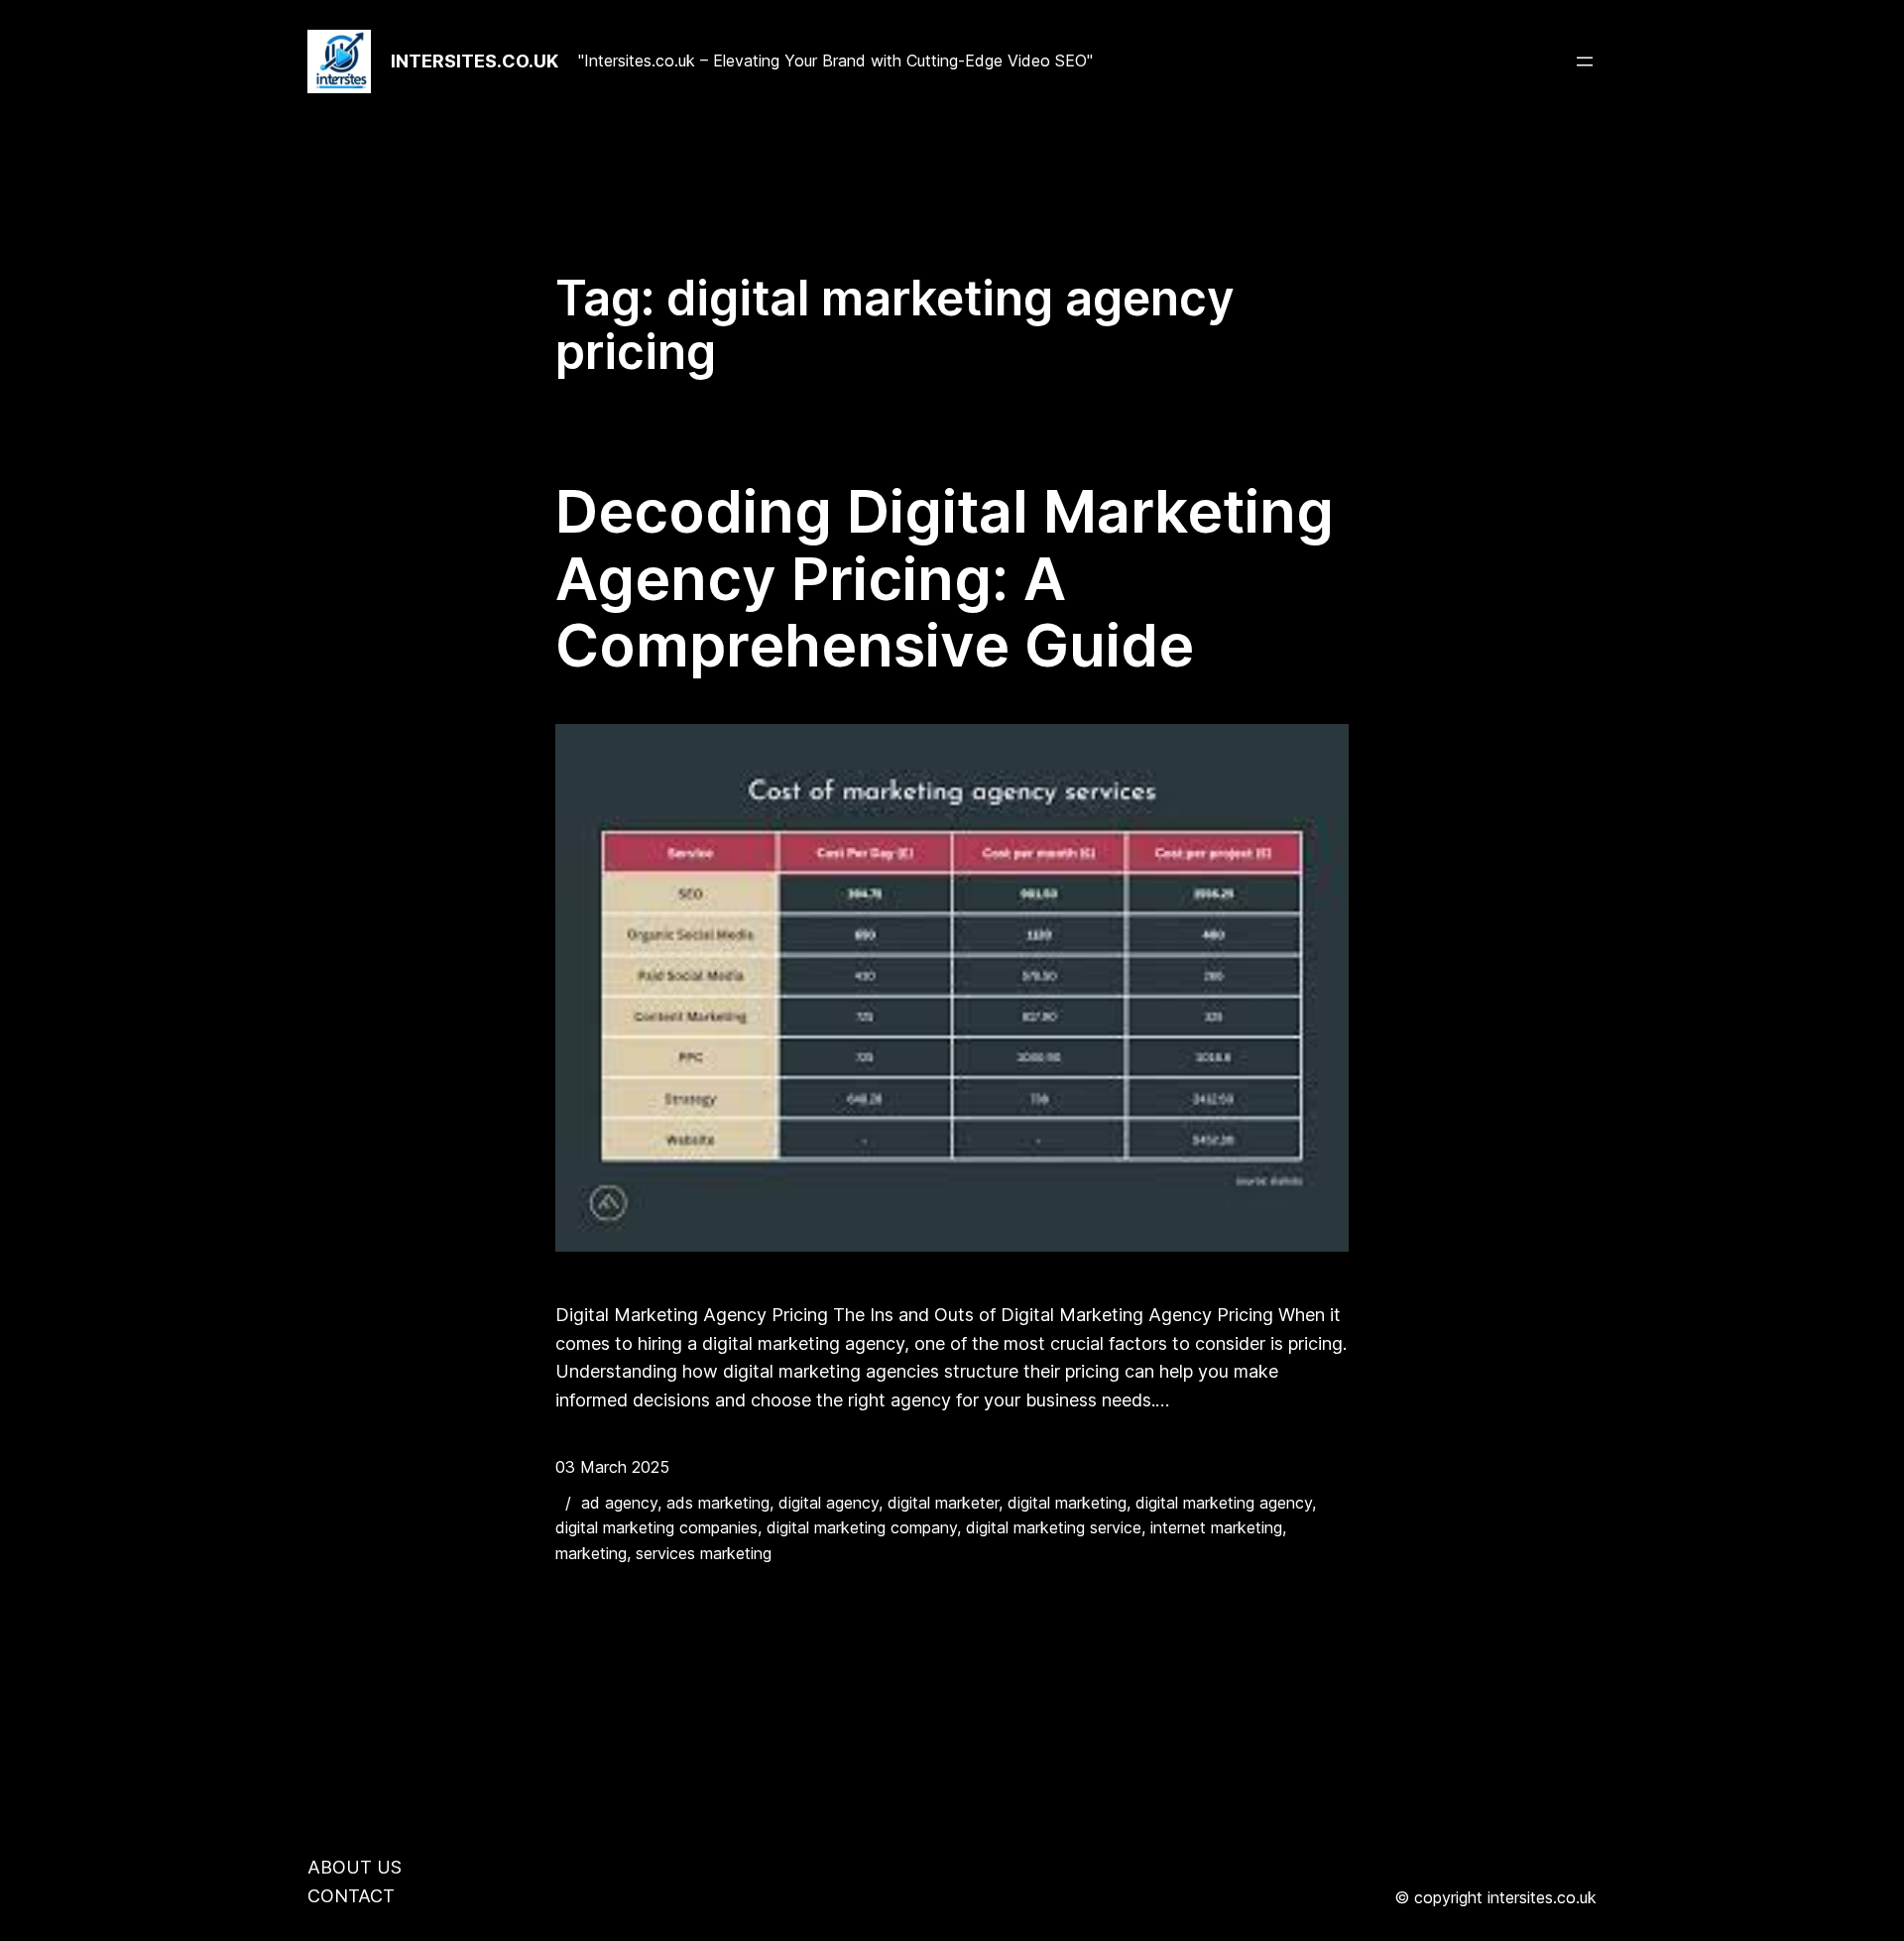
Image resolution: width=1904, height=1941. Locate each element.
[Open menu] (1585, 61)
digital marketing (1067, 1503)
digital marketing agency (1224, 1503)
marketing (591, 1553)
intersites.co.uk (475, 61)
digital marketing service (1054, 1527)
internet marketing (1216, 1527)
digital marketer (943, 1503)
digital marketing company (862, 1527)
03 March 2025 (612, 1467)
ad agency (619, 1503)
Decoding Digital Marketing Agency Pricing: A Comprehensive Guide (945, 579)
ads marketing (718, 1503)
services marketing (704, 1553)
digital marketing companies (656, 1527)
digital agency (829, 1503)
